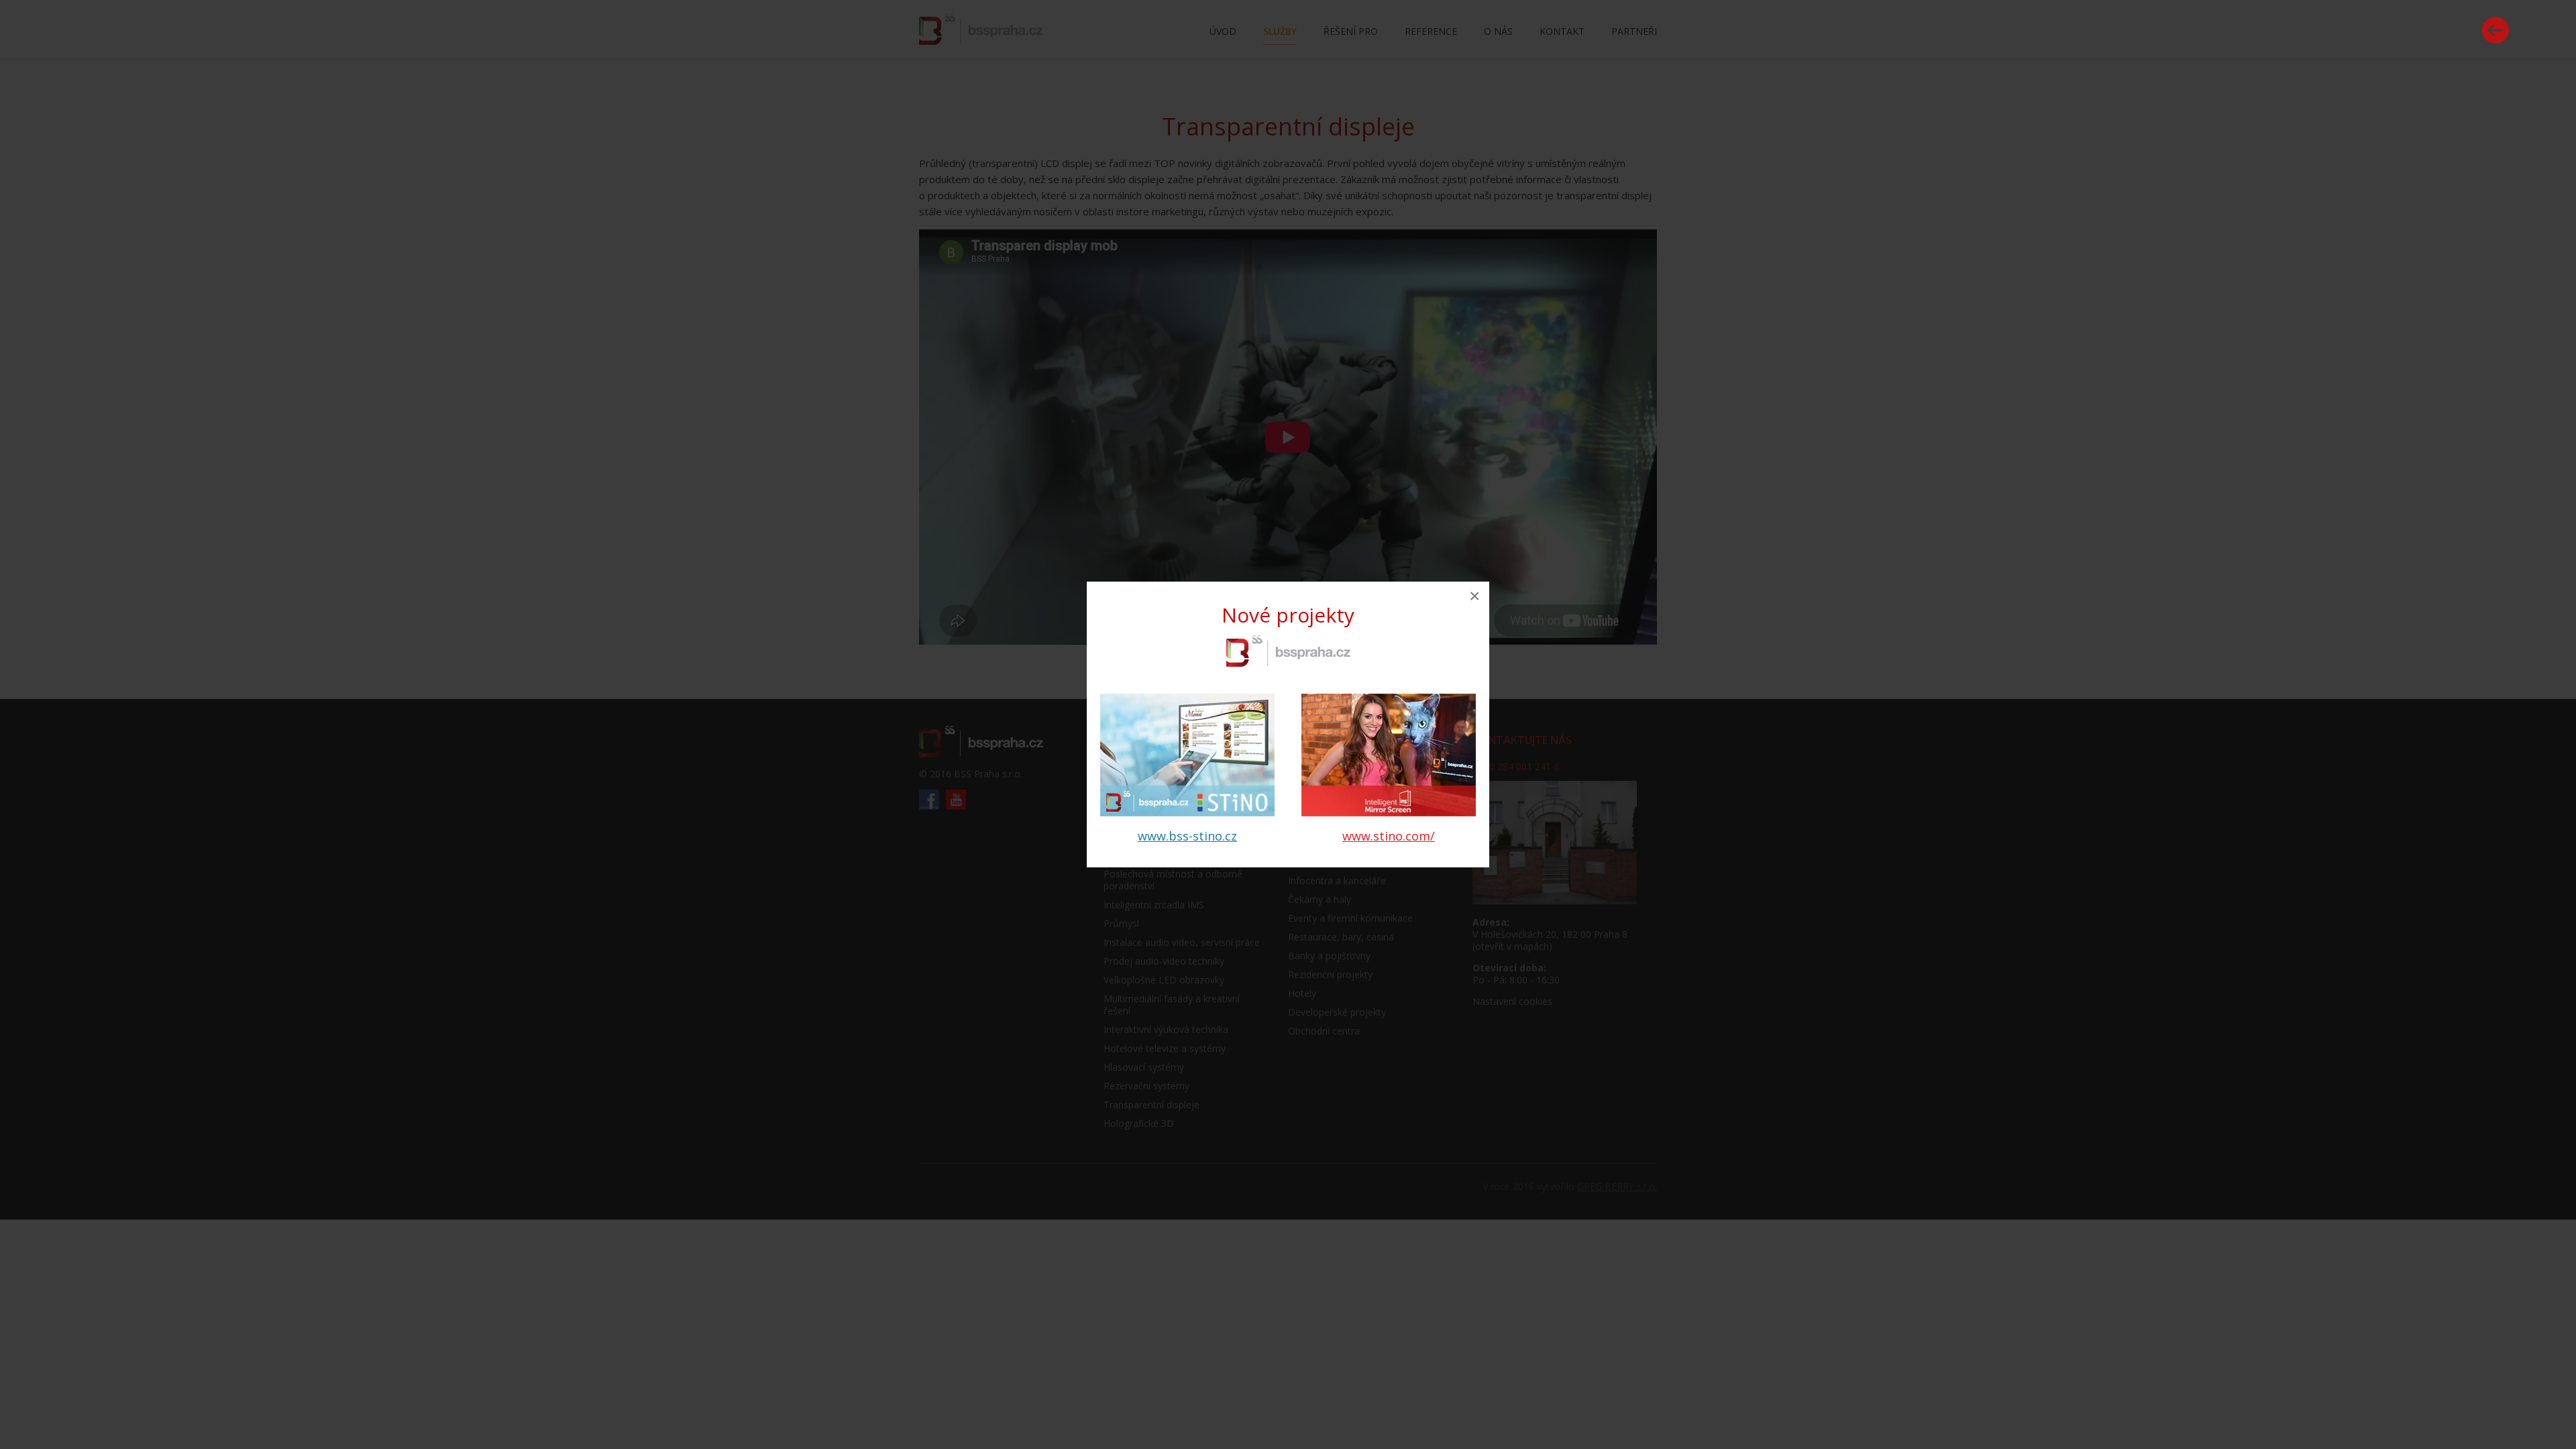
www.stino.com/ (1389, 836)
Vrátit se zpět (2495, 30)
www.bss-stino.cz (1187, 836)
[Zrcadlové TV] (1389, 812)
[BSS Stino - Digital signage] (1187, 812)
